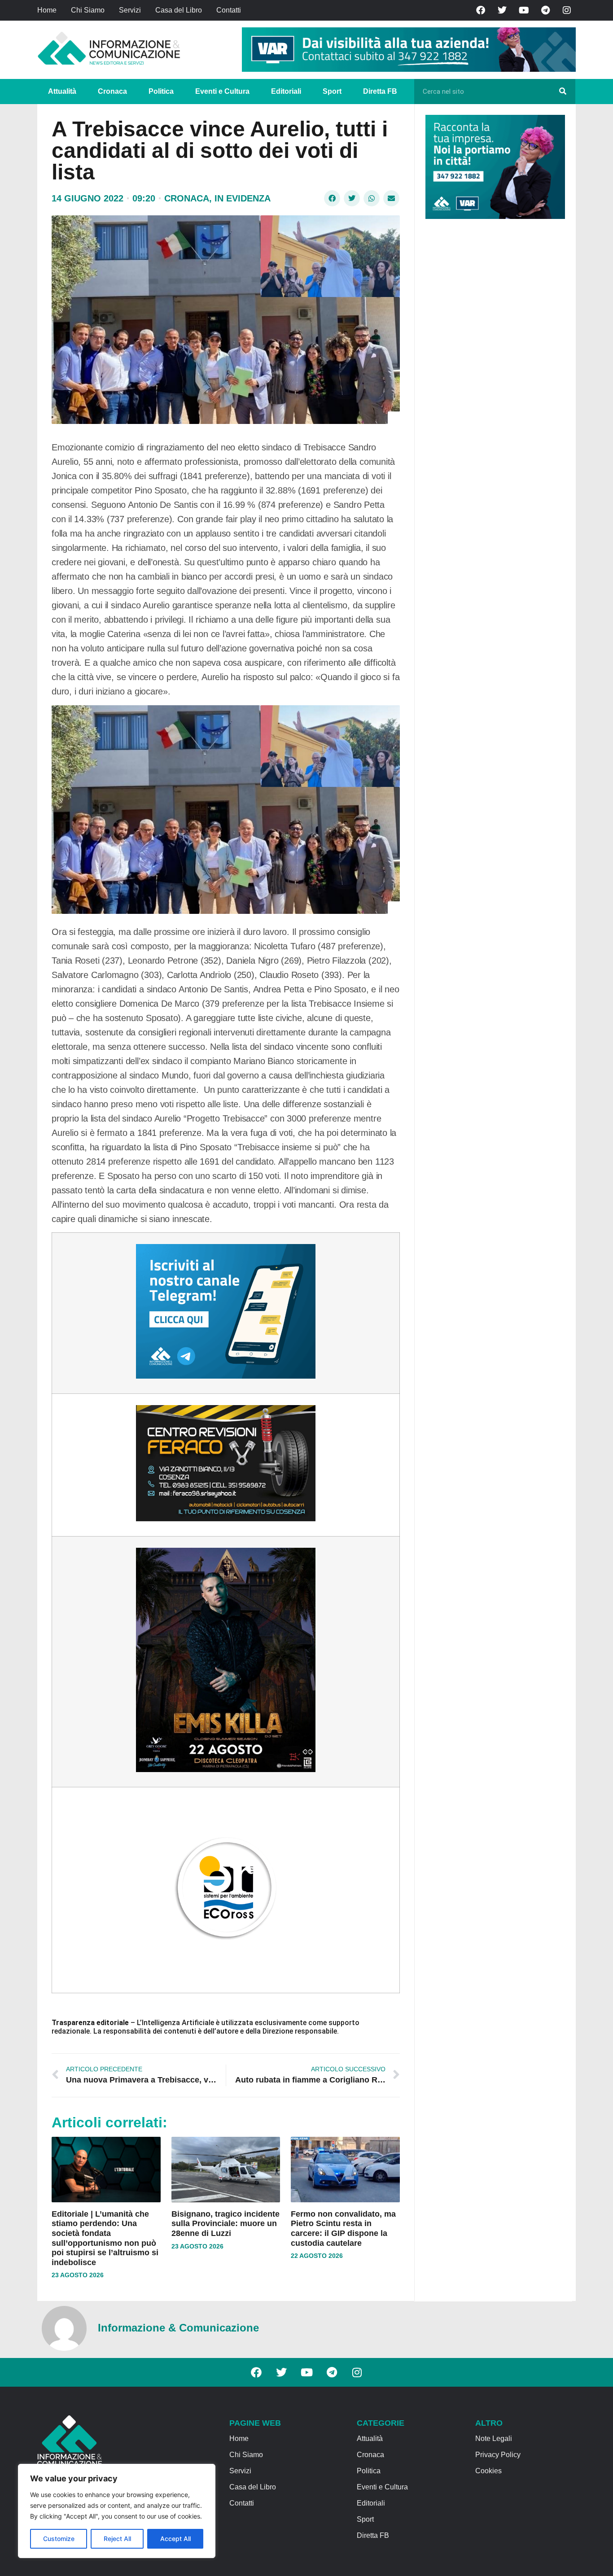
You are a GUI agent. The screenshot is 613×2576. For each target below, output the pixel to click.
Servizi (130, 10)
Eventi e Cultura (222, 91)
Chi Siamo (88, 10)
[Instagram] (567, 10)
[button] (332, 198)
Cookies (488, 2471)
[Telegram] (545, 10)
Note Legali (494, 2438)
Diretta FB (380, 91)
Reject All (117, 2539)
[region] (117, 2511)
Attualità (62, 91)
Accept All (175, 2539)
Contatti (229, 10)
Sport (332, 91)
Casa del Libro (179, 10)
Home (47, 10)
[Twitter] (502, 10)
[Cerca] (563, 92)
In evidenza (243, 198)
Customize (59, 2539)
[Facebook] (481, 10)
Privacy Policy (498, 2455)
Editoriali (286, 91)
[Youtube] (524, 10)
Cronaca (112, 91)
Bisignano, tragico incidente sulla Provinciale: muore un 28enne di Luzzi (225, 2224)
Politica (161, 91)
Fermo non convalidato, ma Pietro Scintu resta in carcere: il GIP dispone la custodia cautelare (343, 2229)
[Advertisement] (493, 364)
